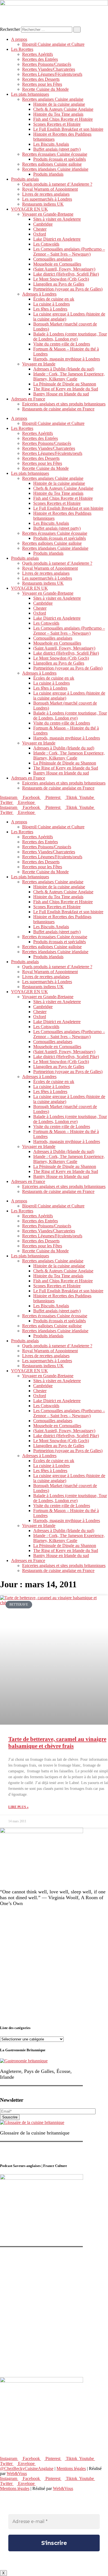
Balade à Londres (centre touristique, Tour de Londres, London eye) (70, 336)
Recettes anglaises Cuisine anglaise (53, 99)
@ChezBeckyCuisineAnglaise (27, 2468)
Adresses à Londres (39, 294)
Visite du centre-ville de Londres (62, 344)
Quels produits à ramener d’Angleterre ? (57, 184)
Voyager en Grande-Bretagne (48, 214)
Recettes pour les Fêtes (42, 84)
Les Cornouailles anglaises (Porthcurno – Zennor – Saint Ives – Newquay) (69, 252)
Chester (40, 229)
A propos (19, 39)
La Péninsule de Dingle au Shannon (65, 384)
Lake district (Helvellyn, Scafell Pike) (66, 274)
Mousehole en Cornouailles (57, 264)
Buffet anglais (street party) (57, 149)
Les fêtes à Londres (50, 309)
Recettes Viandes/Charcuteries (49, 69)
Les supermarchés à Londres (47, 199)
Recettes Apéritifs (38, 54)
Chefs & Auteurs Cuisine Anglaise (63, 109)
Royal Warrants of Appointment (50, 189)
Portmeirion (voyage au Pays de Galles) (68, 289)
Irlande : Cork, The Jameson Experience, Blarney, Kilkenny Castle (69, 376)
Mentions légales (71, 2468)
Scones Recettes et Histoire (57, 124)
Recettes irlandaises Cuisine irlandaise (55, 169)
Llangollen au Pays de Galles (59, 284)
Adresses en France (28, 399)
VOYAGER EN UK (29, 209)
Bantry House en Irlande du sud (61, 394)
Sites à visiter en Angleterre (57, 219)
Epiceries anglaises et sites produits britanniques (64, 404)
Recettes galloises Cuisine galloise (52, 164)
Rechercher (11, 29)
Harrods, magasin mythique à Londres (67, 359)
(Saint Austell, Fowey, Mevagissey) (64, 269)
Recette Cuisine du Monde (45, 89)
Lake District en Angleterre (57, 239)
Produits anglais (25, 179)
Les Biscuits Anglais (51, 144)
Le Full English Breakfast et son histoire (68, 129)
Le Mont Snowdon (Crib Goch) (61, 279)
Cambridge (43, 224)
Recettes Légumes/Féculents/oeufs (52, 74)
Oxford (40, 234)
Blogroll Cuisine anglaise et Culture (53, 44)
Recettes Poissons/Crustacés (47, 64)
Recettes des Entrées (40, 59)
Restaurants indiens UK (43, 204)
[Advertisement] (54, 1966)
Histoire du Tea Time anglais (58, 114)
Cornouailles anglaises (53, 259)
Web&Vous (17, 2473)
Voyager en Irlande (39, 364)
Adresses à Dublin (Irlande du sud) (64, 369)
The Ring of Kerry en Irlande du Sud (66, 389)
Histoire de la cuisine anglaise (59, 104)
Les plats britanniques (30, 94)
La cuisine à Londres (52, 304)
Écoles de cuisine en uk (54, 299)
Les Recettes (22, 49)
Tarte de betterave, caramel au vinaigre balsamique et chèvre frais (57, 1743)
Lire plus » (18, 1807)
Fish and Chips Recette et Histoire (63, 119)
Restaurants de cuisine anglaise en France (58, 409)
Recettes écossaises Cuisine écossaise (55, 154)
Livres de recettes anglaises (46, 194)
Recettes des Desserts (41, 79)
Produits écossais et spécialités (60, 159)
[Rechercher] (77, 30)
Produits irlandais (48, 174)
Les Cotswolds (46, 244)
